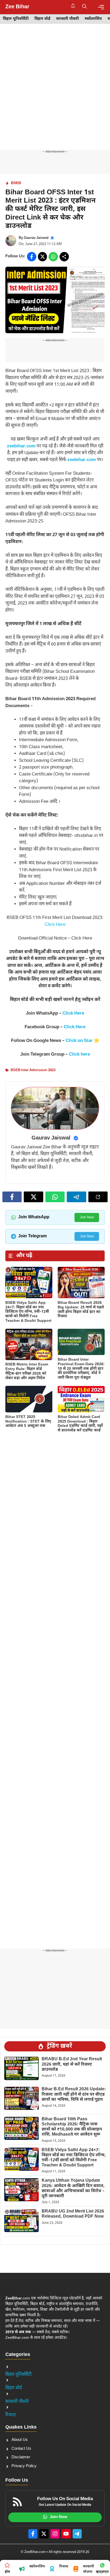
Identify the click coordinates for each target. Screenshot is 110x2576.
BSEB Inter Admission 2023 (33, 1070)
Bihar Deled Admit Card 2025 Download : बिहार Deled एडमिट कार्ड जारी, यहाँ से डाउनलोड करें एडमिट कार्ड (80, 1424)
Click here (79, 1055)
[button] (85, 7)
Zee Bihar (17, 7)
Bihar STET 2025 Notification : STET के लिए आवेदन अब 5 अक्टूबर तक (28, 1422)
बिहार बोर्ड (42, 19)
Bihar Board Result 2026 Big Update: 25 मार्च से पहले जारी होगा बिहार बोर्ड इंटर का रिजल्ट (81, 1310)
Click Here (55, 925)
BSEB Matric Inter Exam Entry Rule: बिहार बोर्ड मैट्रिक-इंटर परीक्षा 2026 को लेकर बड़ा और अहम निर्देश (27, 1371)
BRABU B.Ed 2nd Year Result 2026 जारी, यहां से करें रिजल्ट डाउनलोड (72, 2064)
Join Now (87, 1217)
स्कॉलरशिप (93, 19)
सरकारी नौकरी (67, 19)
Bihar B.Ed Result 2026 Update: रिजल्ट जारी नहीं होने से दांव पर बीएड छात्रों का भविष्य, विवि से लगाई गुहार (74, 2094)
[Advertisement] (55, 92)
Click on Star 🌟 (82, 1041)
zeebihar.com (21, 446)
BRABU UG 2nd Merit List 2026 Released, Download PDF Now (73, 2214)
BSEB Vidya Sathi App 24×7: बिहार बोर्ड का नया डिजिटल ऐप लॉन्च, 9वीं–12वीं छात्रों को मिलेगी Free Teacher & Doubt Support (28, 1312)
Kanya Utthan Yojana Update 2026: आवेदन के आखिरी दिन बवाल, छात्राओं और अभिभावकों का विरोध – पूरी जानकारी (73, 2189)
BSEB (16, 183)
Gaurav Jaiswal (36, 238)
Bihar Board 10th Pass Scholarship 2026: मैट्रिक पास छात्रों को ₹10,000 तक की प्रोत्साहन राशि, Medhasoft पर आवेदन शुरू (72, 2127)
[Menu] (101, 7)
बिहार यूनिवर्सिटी (16, 19)
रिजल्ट (11, 2415)
